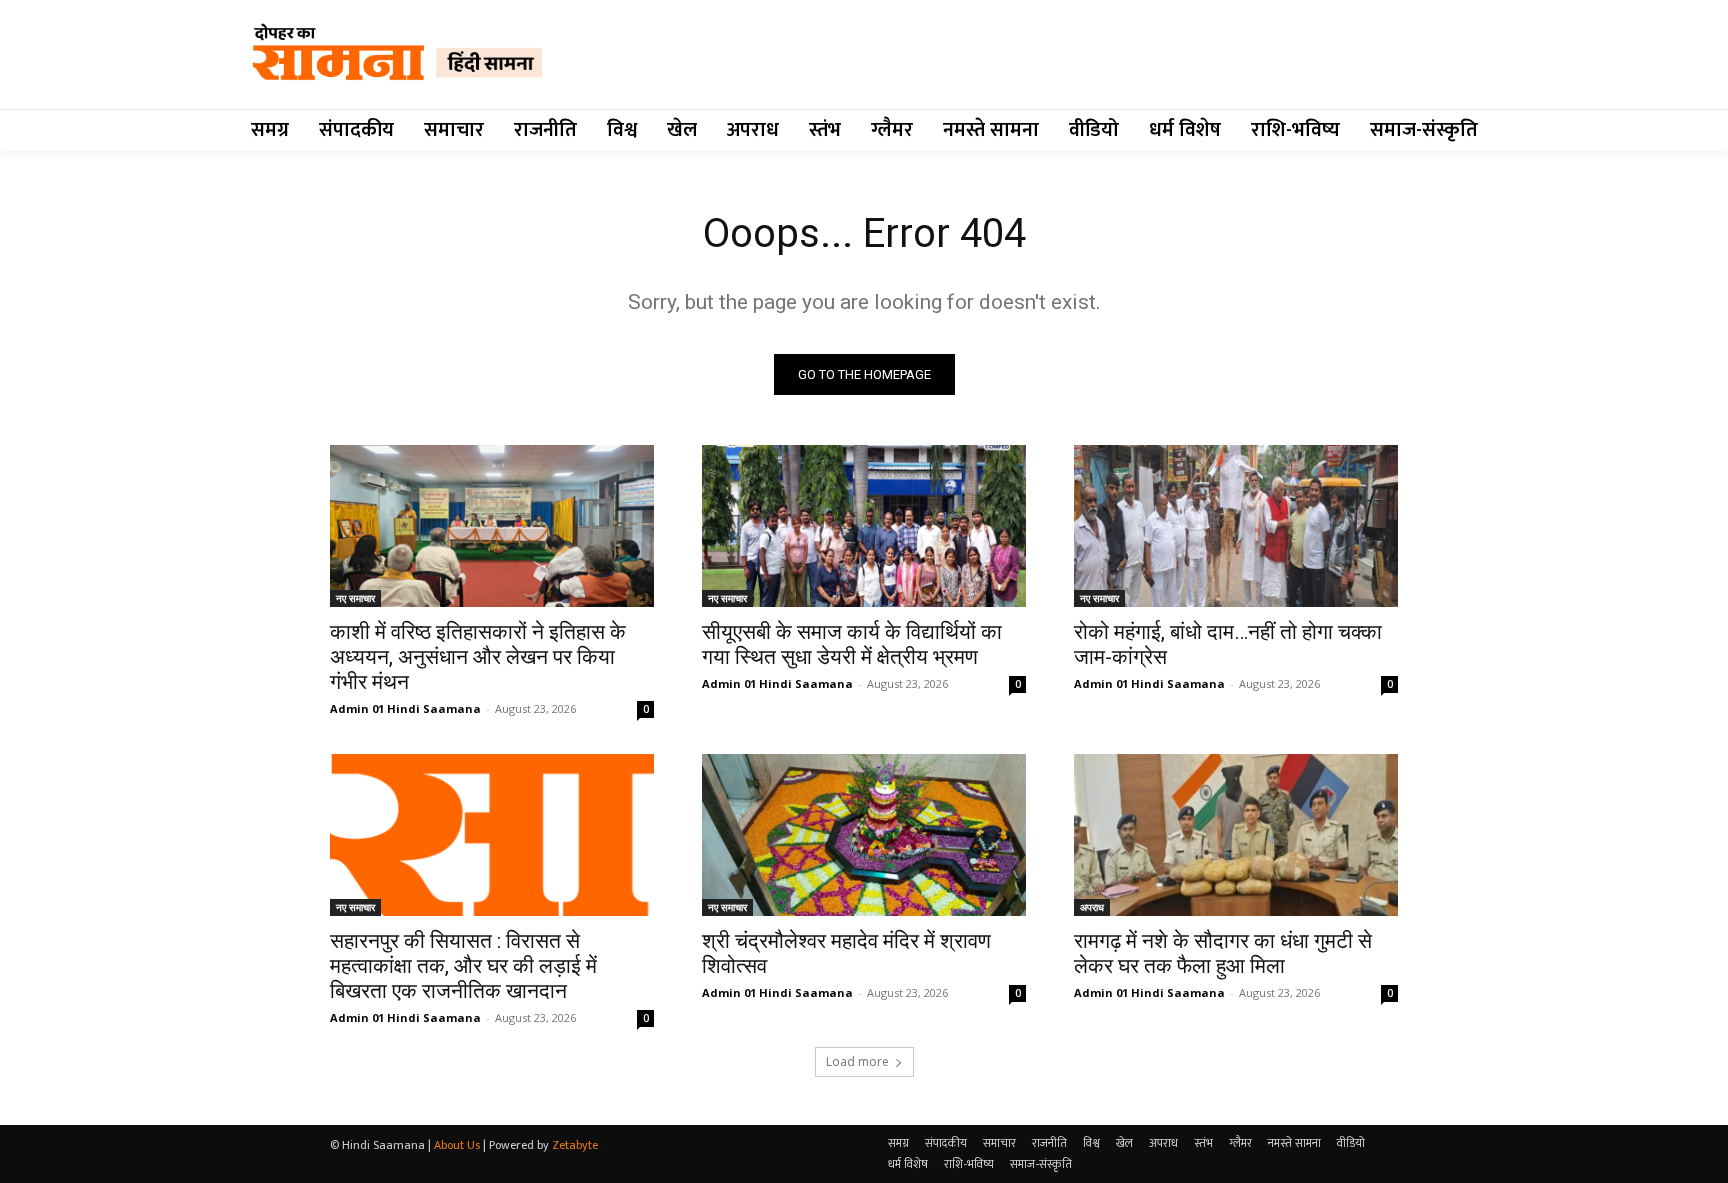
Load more (857, 1061)
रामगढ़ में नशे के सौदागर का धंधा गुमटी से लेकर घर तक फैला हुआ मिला (1223, 953)
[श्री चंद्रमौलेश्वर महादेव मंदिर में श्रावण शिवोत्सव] (864, 835)
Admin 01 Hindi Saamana (405, 708)
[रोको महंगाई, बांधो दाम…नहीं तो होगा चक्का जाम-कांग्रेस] (1236, 526)
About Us (457, 1145)
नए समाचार (355, 598)
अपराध (1092, 907)
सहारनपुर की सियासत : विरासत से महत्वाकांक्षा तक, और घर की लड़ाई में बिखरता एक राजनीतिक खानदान (463, 966)
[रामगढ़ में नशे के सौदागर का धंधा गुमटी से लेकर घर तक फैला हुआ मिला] (1236, 835)
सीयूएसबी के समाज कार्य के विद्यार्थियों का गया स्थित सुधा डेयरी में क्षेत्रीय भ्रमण (852, 644)
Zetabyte (575, 1145)
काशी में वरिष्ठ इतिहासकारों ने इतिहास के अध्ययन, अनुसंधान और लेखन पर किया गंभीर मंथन (478, 657)
